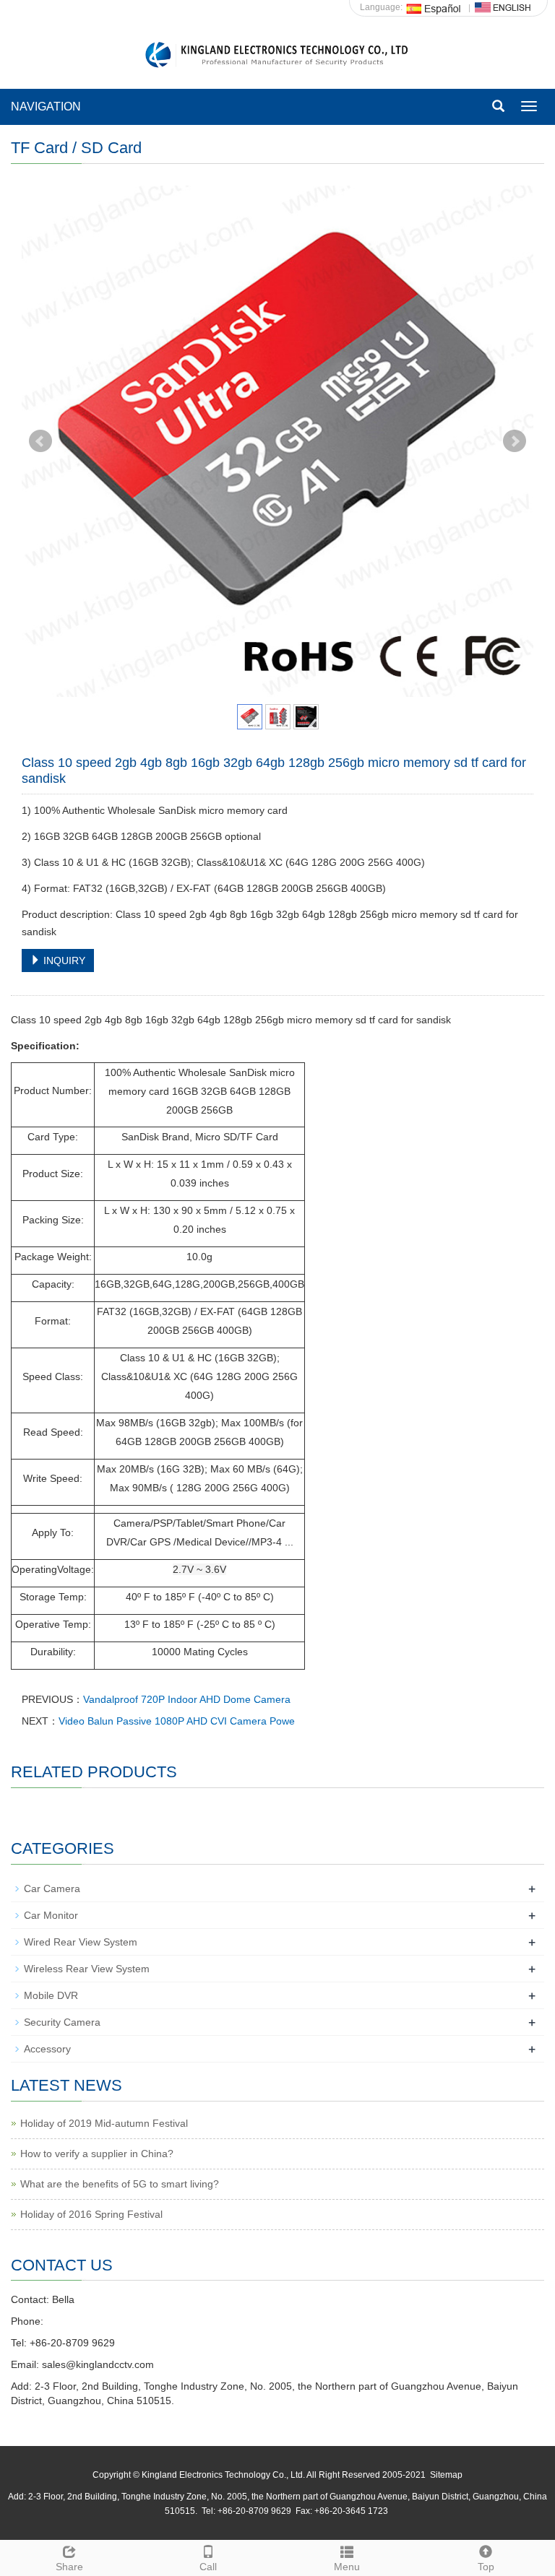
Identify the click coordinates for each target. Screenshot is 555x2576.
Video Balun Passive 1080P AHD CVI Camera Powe (177, 1721)
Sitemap (446, 2475)
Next (515, 441)
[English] (503, 7)
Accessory (47, 2049)
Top (486, 2567)
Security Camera (62, 2022)
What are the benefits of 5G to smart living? (120, 2184)
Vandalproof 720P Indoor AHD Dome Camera (187, 1699)
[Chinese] (435, 7)
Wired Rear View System (81, 1942)
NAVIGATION (46, 107)
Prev (40, 441)
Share (69, 2567)
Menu (347, 2567)
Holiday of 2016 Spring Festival (91, 2214)
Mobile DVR (51, 1995)
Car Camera (52, 1888)
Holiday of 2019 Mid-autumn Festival (104, 2123)
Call (208, 2567)
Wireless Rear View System (87, 1969)
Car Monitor (51, 1915)
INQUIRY (63, 960)
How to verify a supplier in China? (97, 2154)
